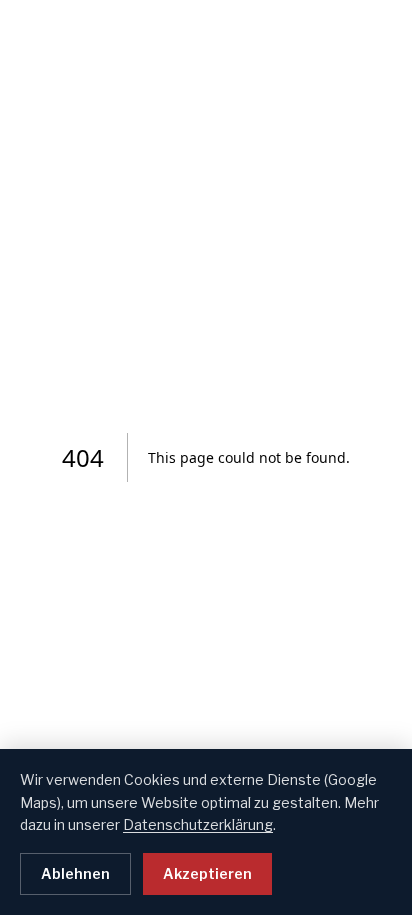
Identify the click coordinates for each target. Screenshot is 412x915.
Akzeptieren (207, 873)
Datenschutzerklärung (198, 824)
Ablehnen (75, 873)
